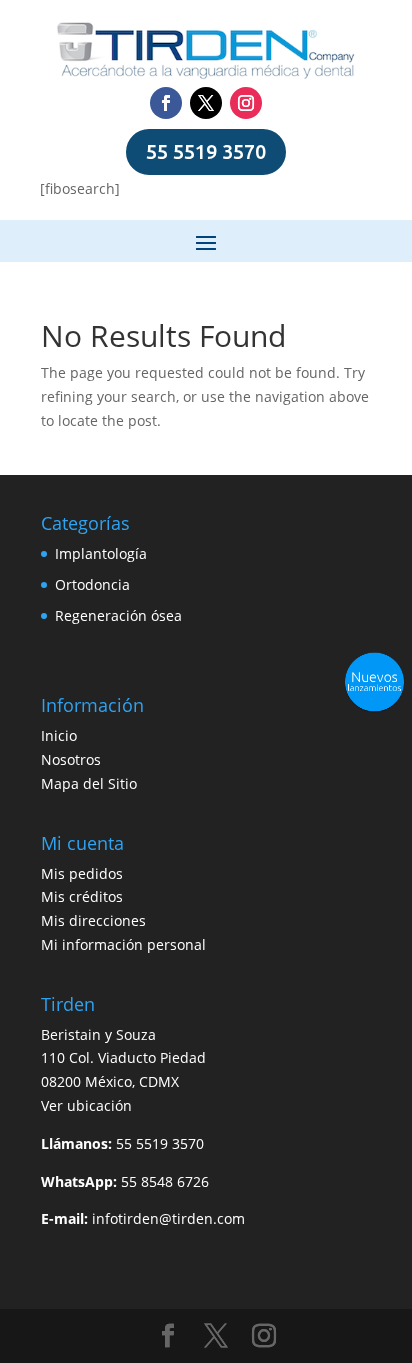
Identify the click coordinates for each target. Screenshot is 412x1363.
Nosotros (71, 759)
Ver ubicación (86, 1105)
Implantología (101, 553)
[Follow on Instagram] (246, 103)
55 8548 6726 (165, 1181)
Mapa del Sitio (89, 783)
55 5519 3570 (206, 151)
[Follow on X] (206, 103)
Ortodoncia (92, 584)
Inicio (59, 735)
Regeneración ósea (118, 615)
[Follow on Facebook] (166, 103)
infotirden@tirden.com (168, 1218)
